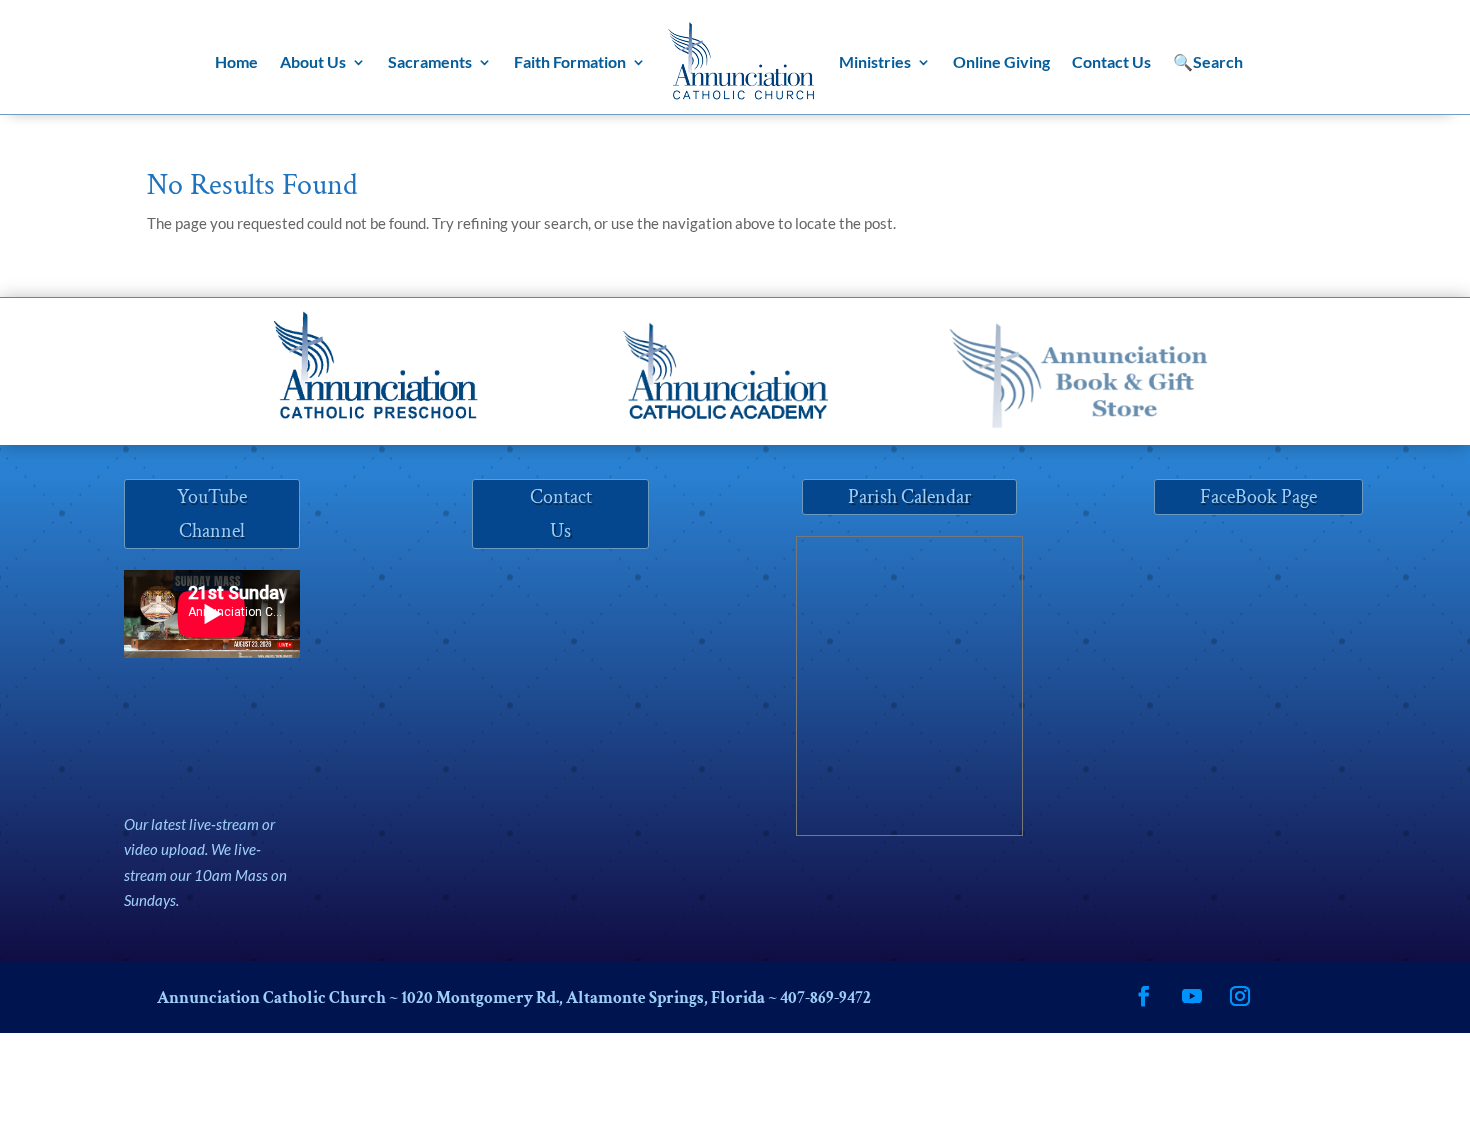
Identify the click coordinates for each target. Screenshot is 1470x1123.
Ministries (875, 61)
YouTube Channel (212, 514)
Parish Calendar (909, 497)
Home (236, 61)
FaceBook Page (1258, 497)
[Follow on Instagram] (1240, 996)
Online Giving (1001, 61)
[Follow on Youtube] (1192, 996)
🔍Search (1208, 61)
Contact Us (1111, 61)
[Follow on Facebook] (1144, 996)
